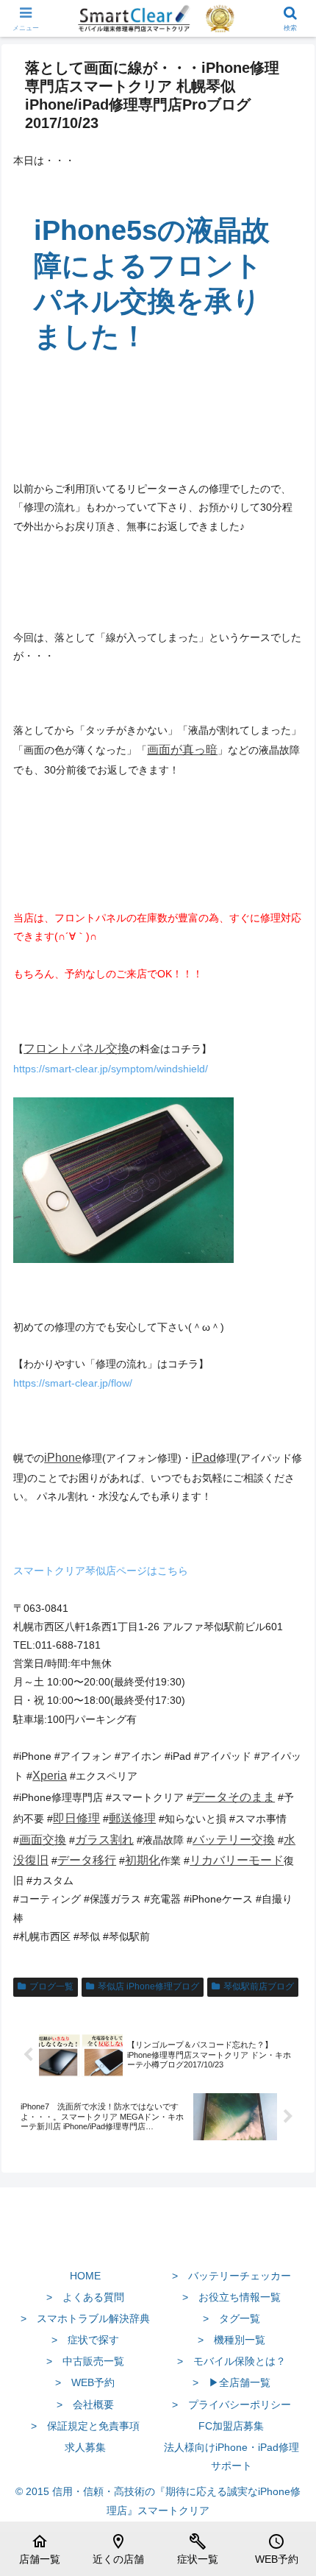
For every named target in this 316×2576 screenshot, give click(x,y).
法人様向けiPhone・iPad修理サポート (231, 2456)
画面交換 (43, 1840)
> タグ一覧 (231, 2318)
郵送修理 (132, 1818)
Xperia (50, 1776)
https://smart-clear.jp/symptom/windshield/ (111, 1069)
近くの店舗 (118, 2549)
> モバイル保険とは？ (231, 2361)
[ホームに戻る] (158, 2241)
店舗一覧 (40, 2549)
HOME (85, 2276)
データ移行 (87, 1860)
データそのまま (234, 1797)
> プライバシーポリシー (231, 2405)
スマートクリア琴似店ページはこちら (101, 1571)
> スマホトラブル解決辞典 (85, 2318)
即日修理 (76, 1818)
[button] (286, 1983)
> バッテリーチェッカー (231, 2276)
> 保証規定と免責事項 (85, 2426)
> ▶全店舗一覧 (231, 2382)
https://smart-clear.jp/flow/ (73, 1383)
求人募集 (85, 2447)
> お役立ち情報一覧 (231, 2297)
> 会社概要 (85, 2405)
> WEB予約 (85, 2382)
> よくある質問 (85, 2297)
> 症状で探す (85, 2340)
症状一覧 (198, 2549)
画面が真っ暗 (182, 750)
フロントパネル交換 (76, 1048)
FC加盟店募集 (231, 2426)
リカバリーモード (237, 1860)
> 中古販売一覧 (85, 2361)
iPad (204, 1458)
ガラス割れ (104, 1840)
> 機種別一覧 (231, 2340)
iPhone (63, 1458)
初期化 (143, 1860)
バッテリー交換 (234, 1840)
